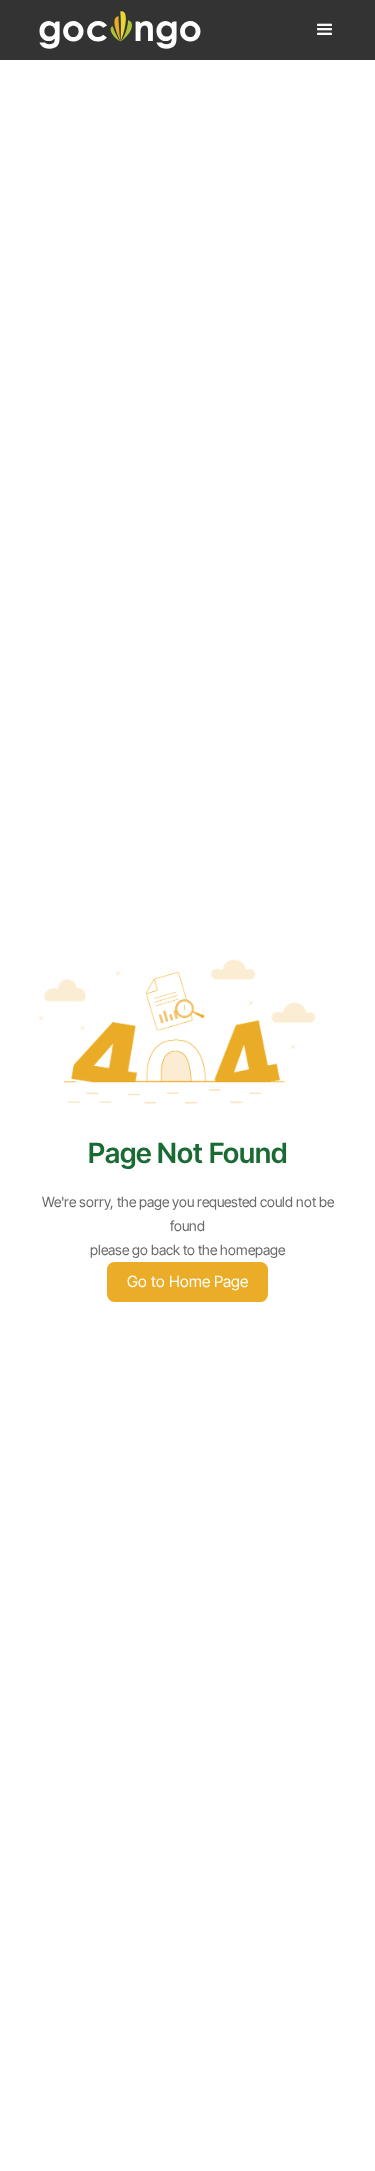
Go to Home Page (187, 1281)
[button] (325, 30)
